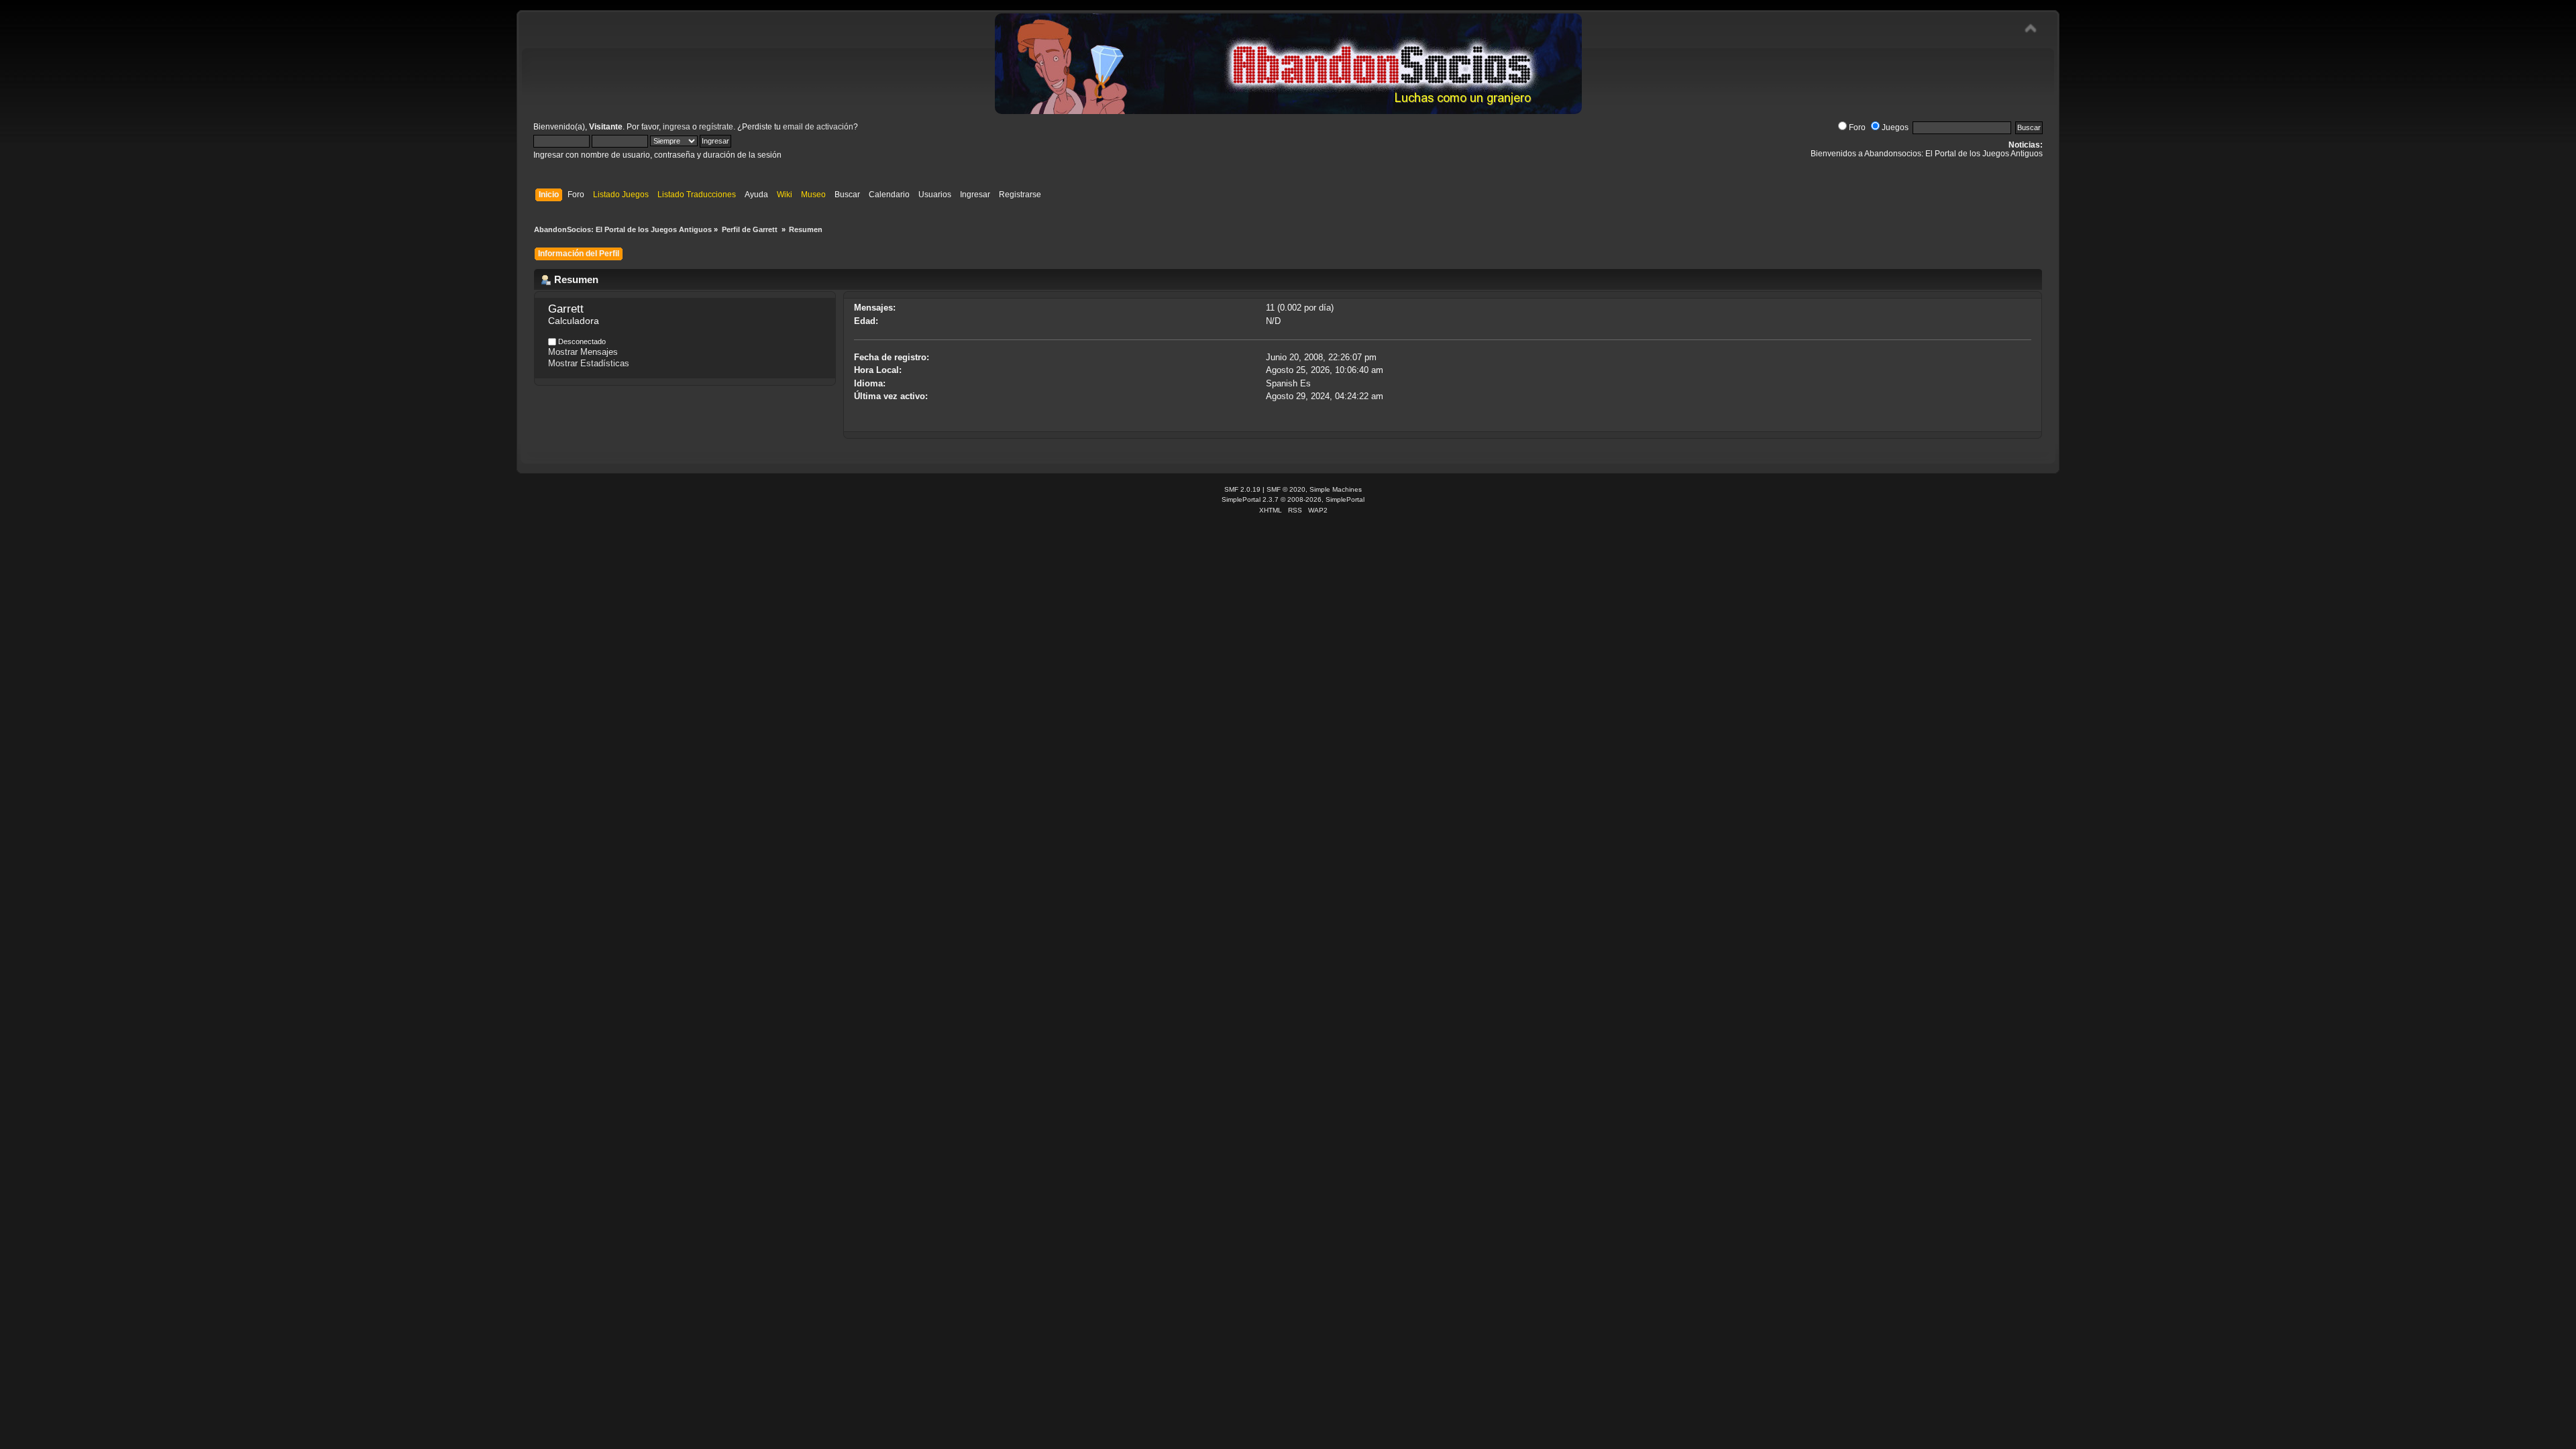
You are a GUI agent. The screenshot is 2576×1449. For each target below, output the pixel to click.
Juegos (1895, 127)
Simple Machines (1336, 489)
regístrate (716, 127)
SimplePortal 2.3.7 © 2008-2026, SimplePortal (1293, 499)
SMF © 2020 (1286, 489)
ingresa (677, 127)
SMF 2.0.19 (1242, 489)
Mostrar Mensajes (583, 352)
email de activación (818, 127)
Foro (1857, 127)
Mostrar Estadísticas (589, 363)
